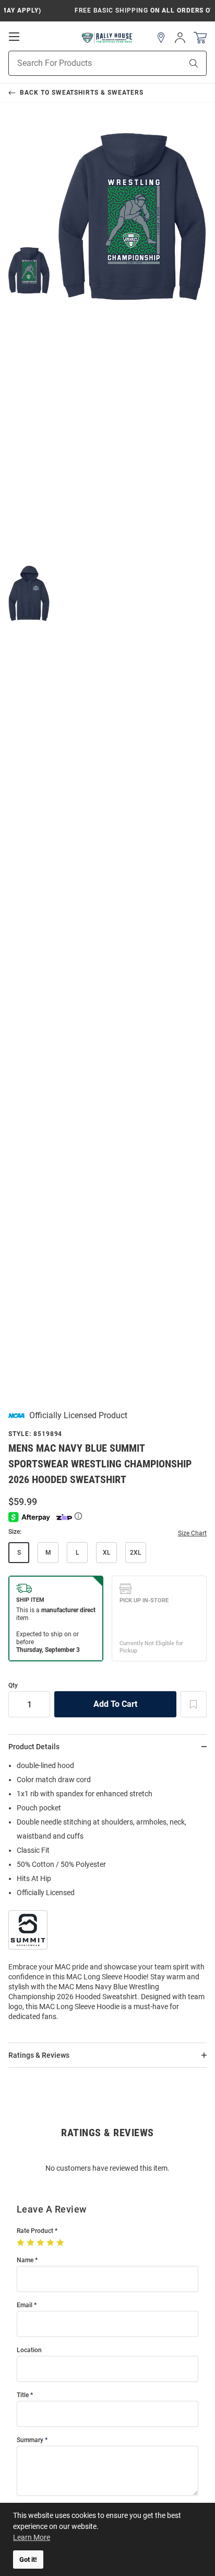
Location (29, 2350)
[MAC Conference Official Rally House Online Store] (107, 38)
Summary (30, 2440)
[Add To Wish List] (194, 1704)
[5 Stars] (61, 2243)
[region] (107, 1894)
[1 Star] (22, 2243)
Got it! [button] (28, 2560)
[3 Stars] (41, 2243)
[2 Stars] (32, 2243)
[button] (161, 38)
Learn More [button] (32, 2537)
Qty (13, 1686)
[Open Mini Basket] (200, 38)
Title (23, 2395)
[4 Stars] (51, 2243)
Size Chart (192, 1533)
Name (25, 2260)
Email (25, 2305)
